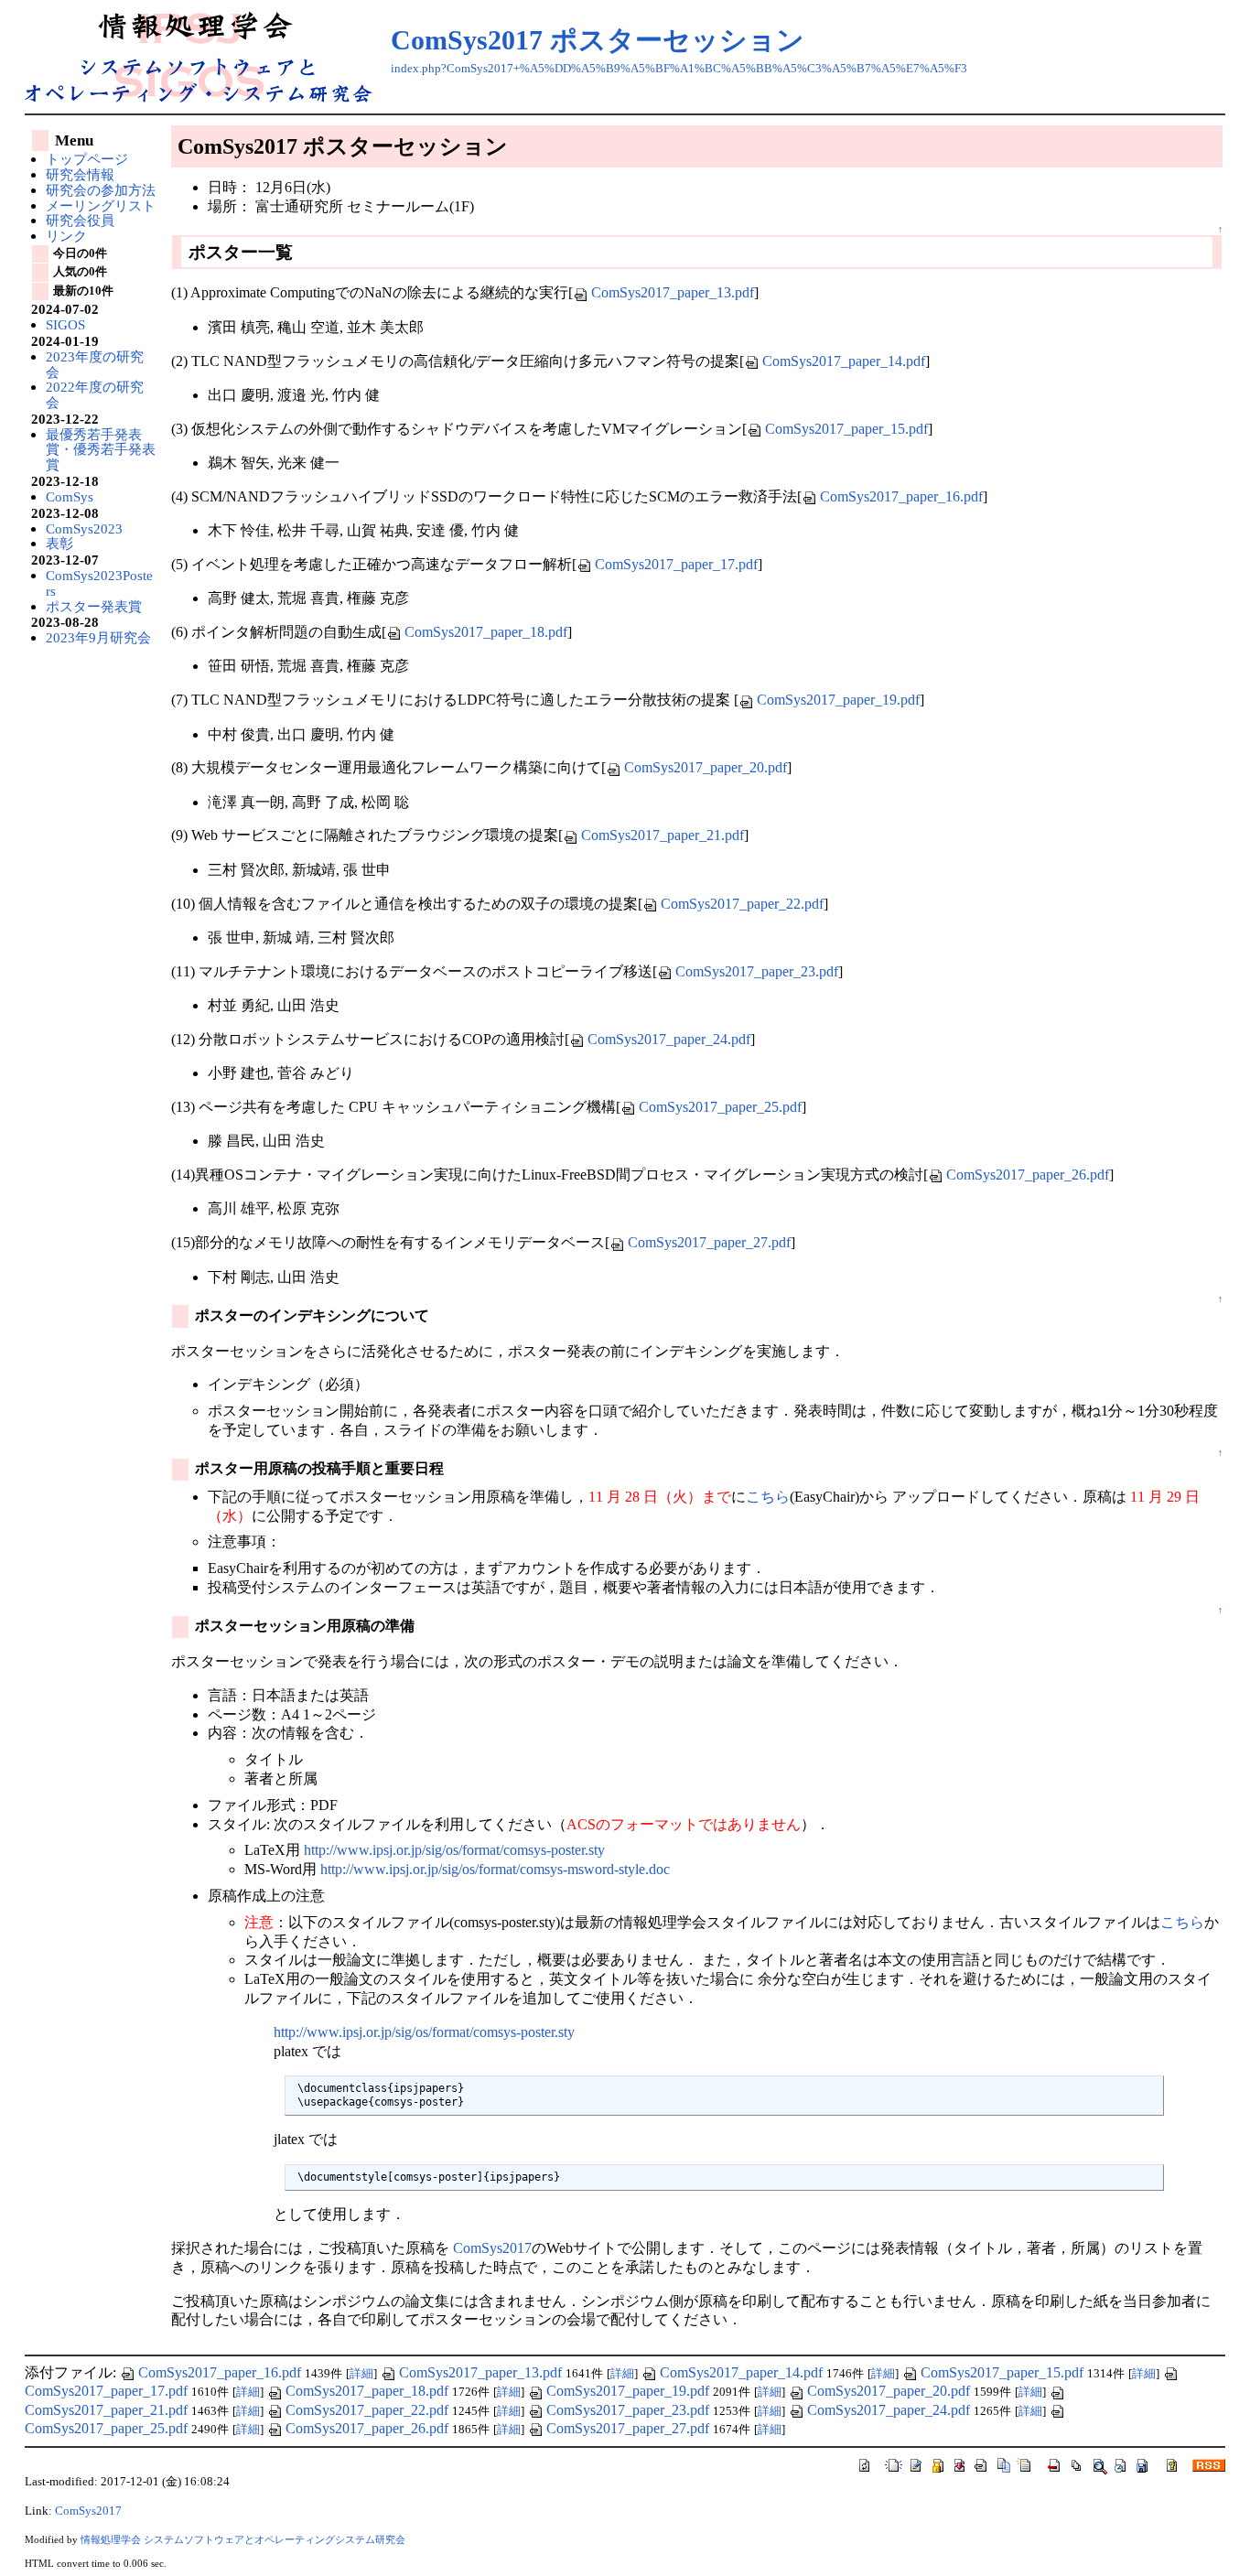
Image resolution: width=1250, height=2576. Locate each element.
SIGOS (65, 324)
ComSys (70, 496)
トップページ (87, 159)
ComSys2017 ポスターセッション (598, 40)
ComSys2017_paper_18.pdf (486, 632)
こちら (768, 1497)
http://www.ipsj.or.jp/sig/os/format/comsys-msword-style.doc (495, 1869)
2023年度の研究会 (95, 364)
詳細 (361, 2374)
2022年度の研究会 (95, 394)
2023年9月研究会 (98, 637)
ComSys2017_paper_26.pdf (1028, 1175)
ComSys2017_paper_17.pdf (676, 564)
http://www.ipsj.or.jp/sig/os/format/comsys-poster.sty (454, 1850)
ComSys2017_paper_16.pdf (901, 496)
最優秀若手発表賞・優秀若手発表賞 (101, 449)
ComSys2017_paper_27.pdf (709, 1242)
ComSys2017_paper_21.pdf (663, 835)
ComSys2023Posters (99, 583)
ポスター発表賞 (94, 606)
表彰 (59, 543)
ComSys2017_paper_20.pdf (706, 767)
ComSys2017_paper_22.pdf (742, 904)
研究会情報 (80, 174)
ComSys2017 (492, 2248)
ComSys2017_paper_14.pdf (844, 361)
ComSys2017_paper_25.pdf (720, 1107)
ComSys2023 (84, 528)
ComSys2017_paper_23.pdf (757, 971)
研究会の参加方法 (101, 190)
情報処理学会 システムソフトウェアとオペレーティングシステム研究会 (243, 2539)
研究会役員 (80, 220)
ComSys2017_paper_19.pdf (838, 700)
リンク (66, 236)
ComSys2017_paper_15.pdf (846, 429)
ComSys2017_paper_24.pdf (669, 1039)
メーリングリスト (101, 205)
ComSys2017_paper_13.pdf (673, 292)
